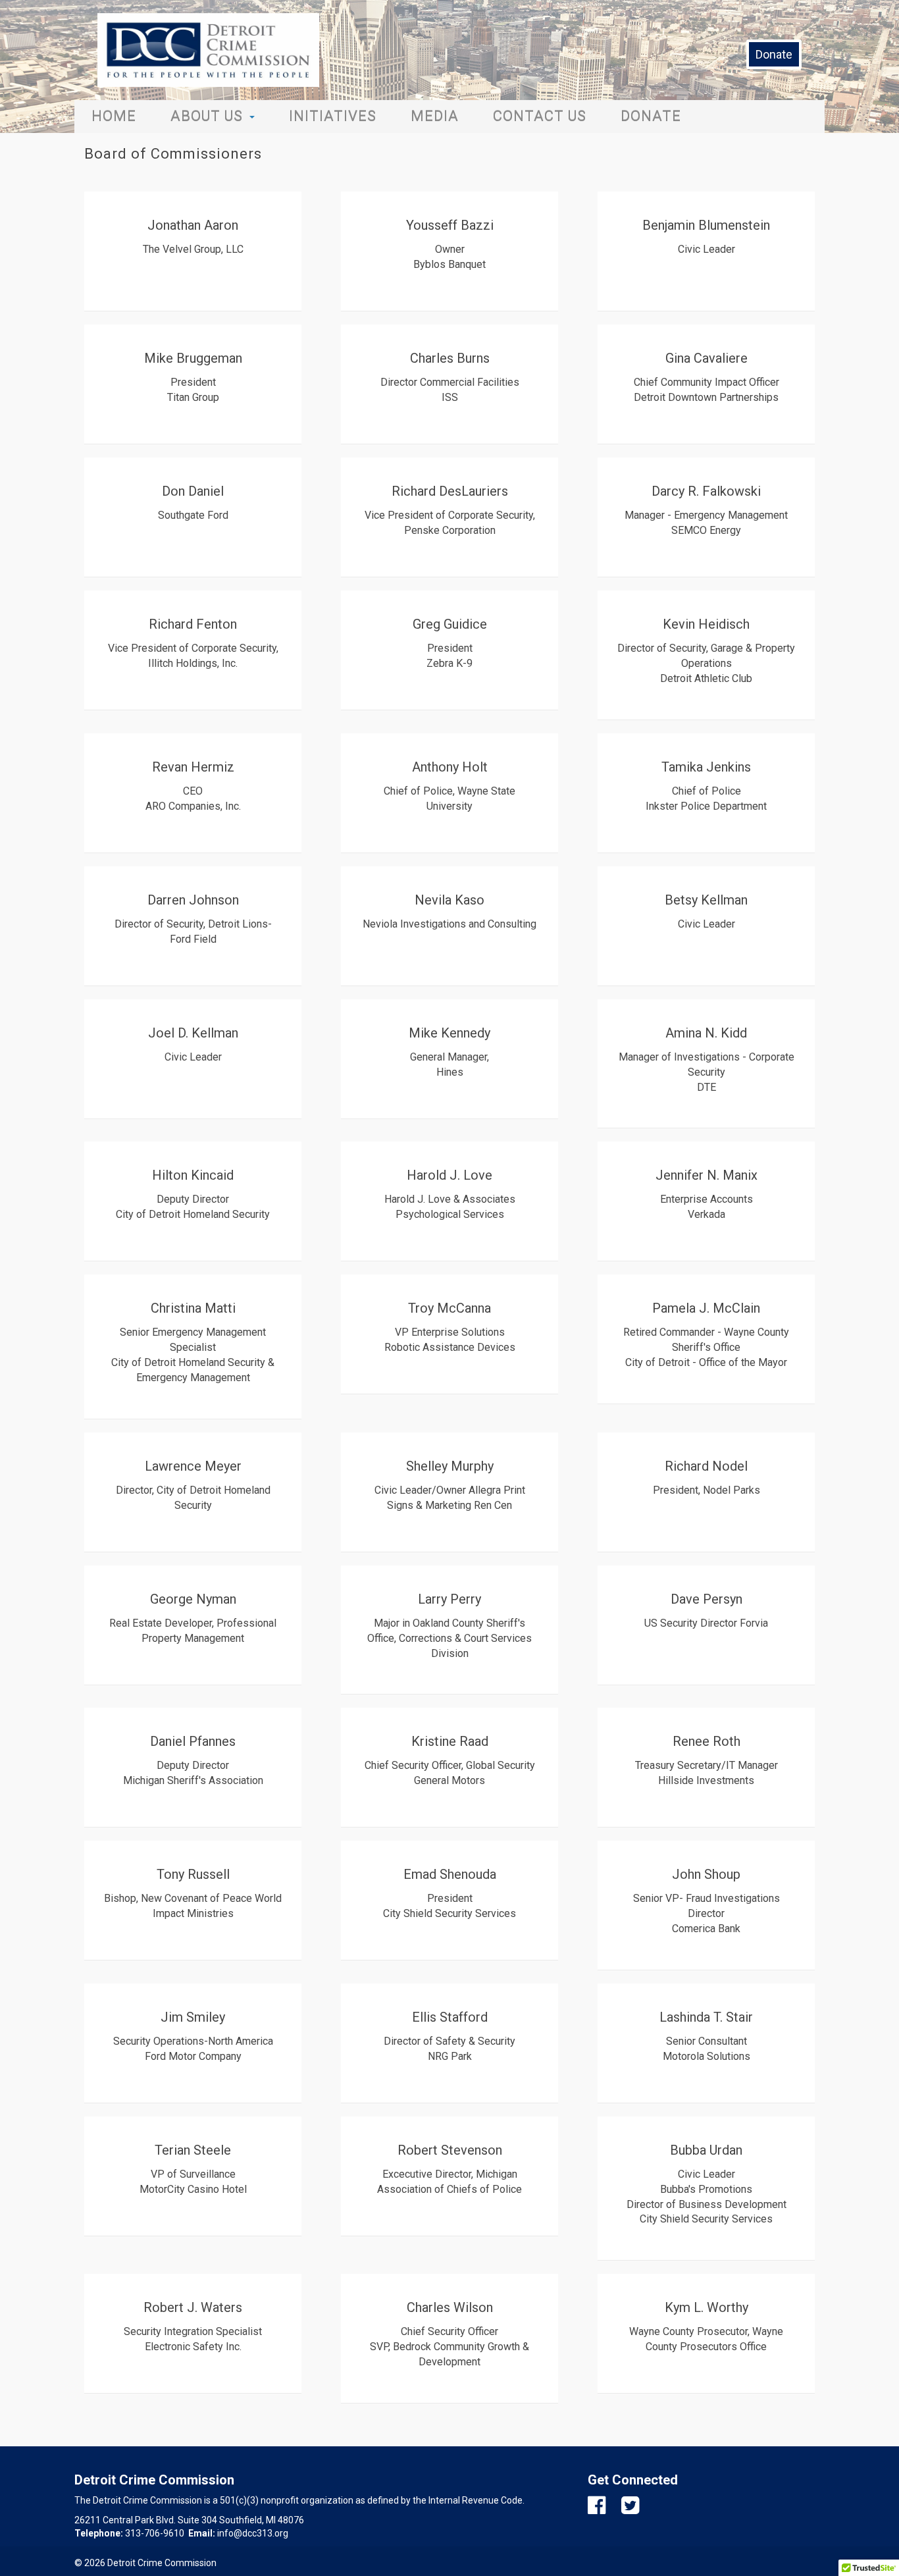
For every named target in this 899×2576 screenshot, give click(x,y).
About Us (207, 116)
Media (435, 116)
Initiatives (333, 116)
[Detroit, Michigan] (208, 50)
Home (114, 116)
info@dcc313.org (253, 2533)
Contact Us (540, 116)
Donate (774, 54)
